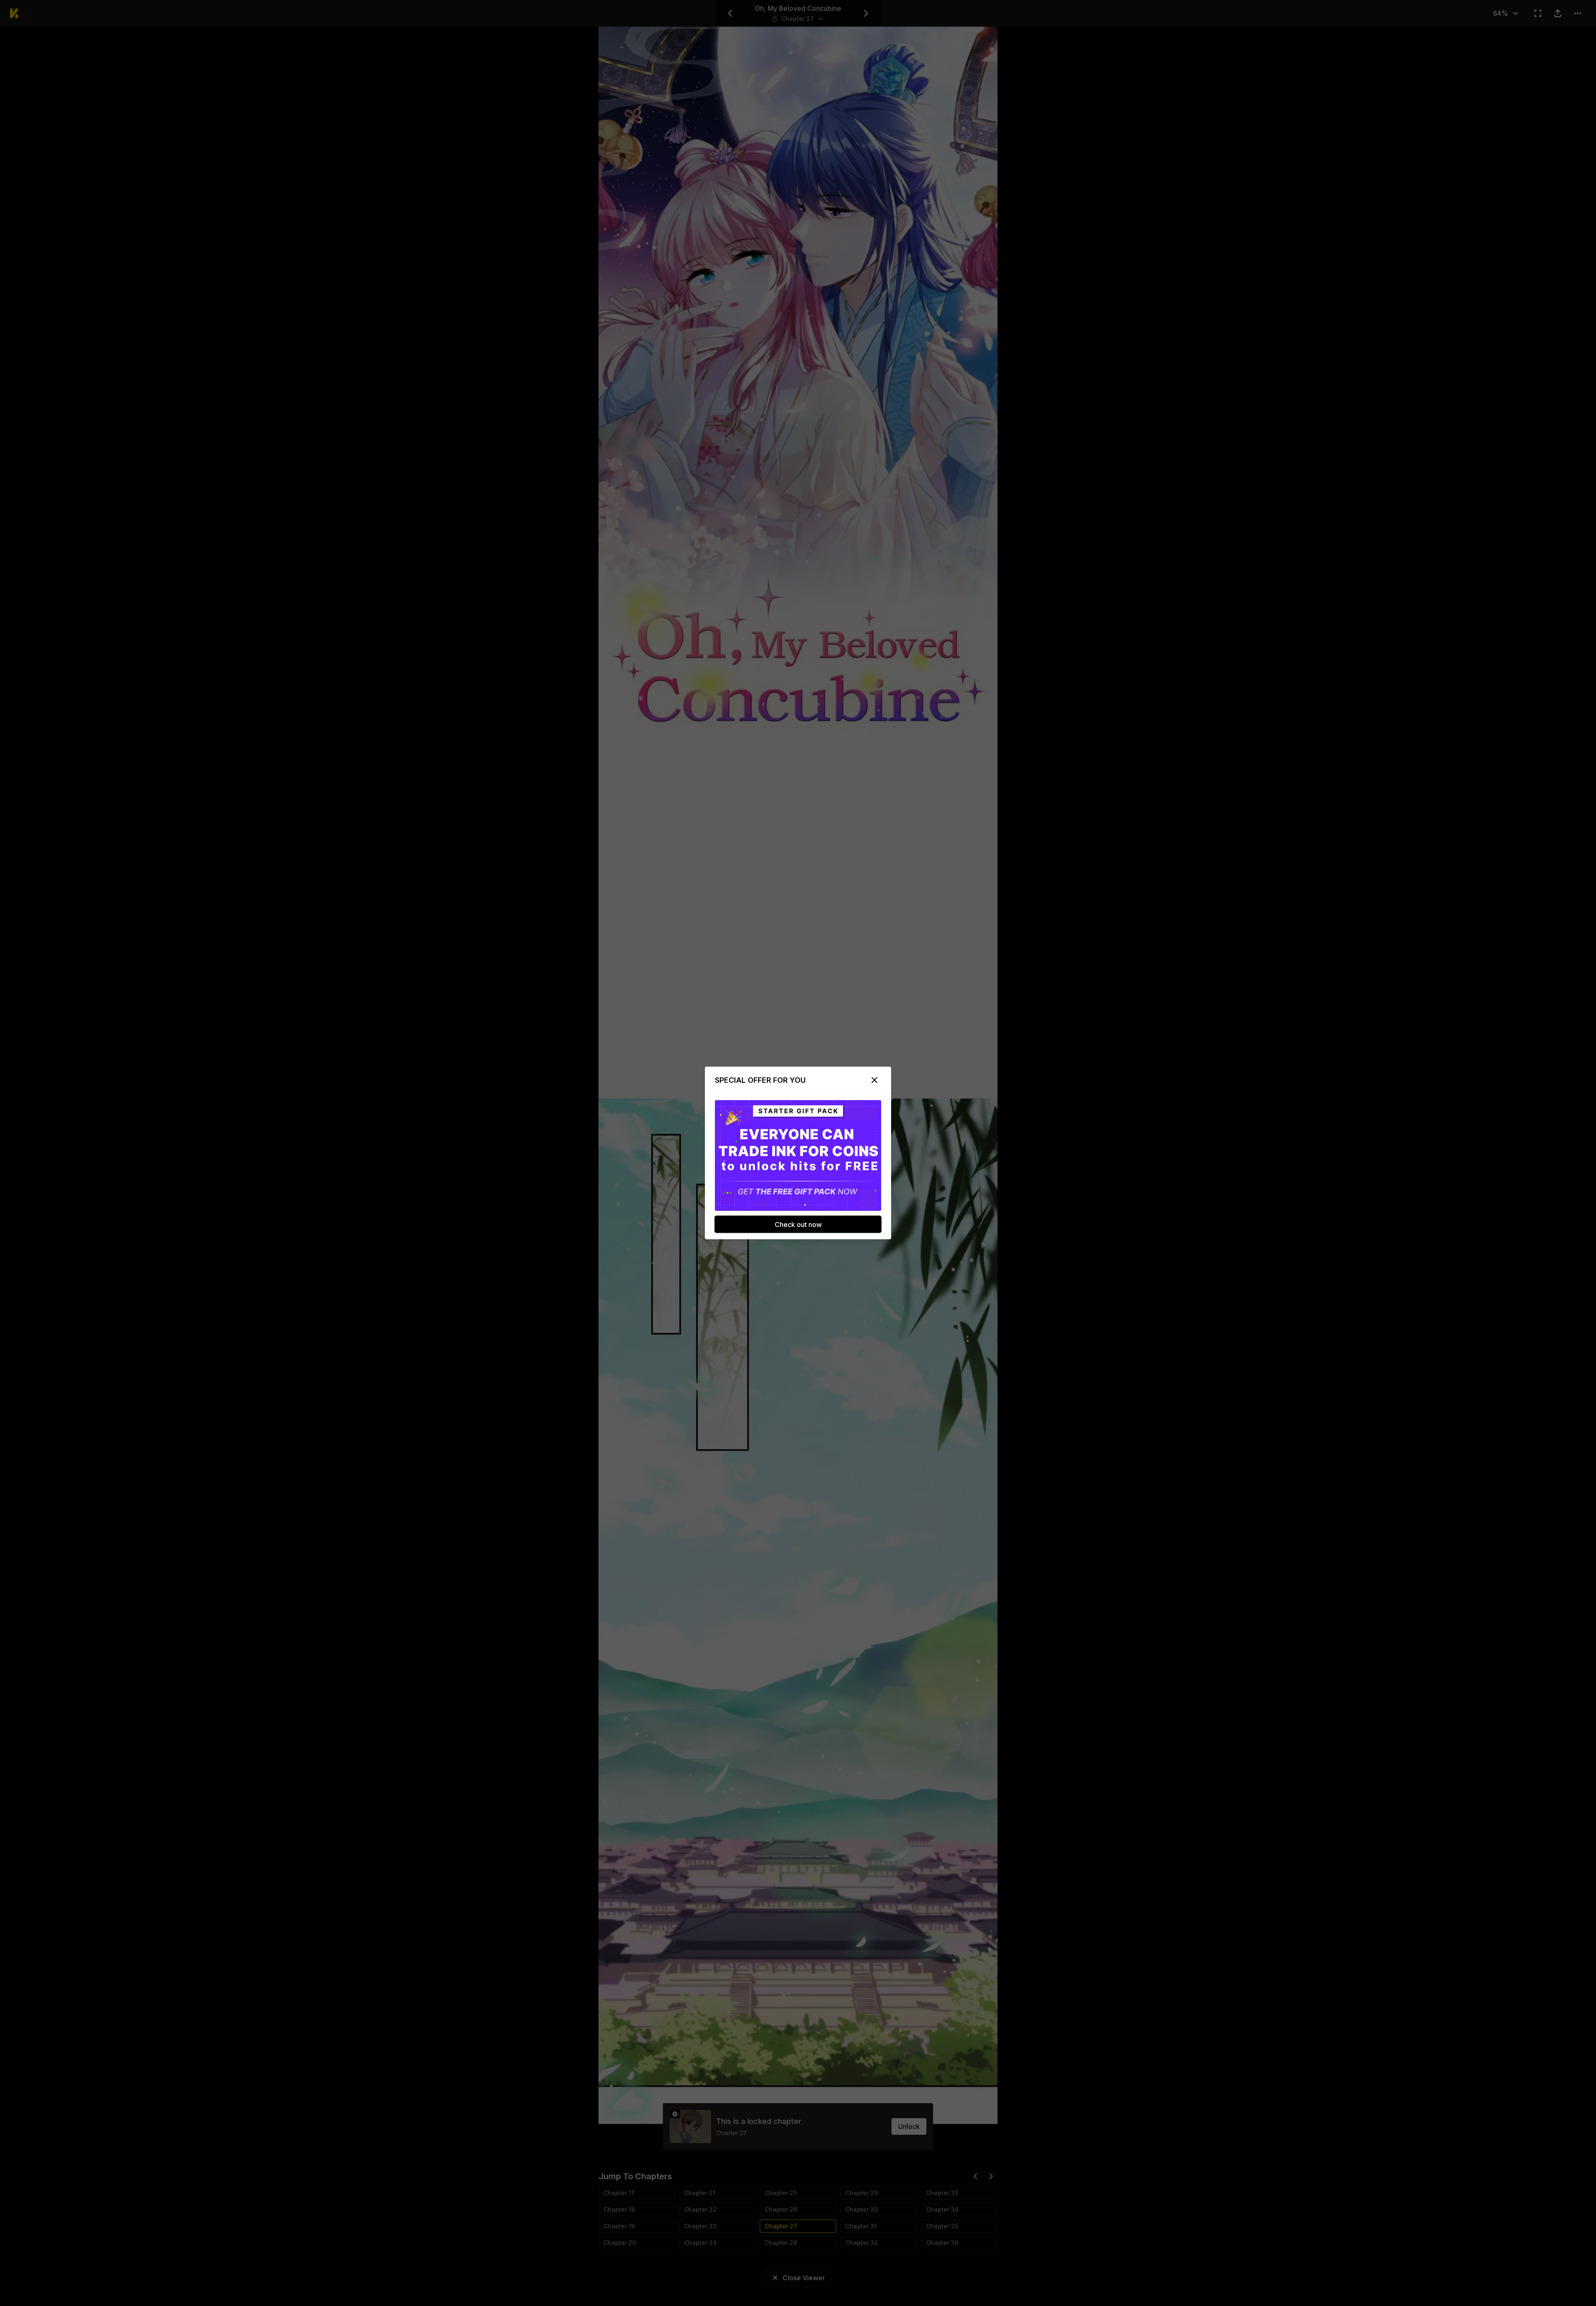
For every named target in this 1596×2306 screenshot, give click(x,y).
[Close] (874, 1080)
